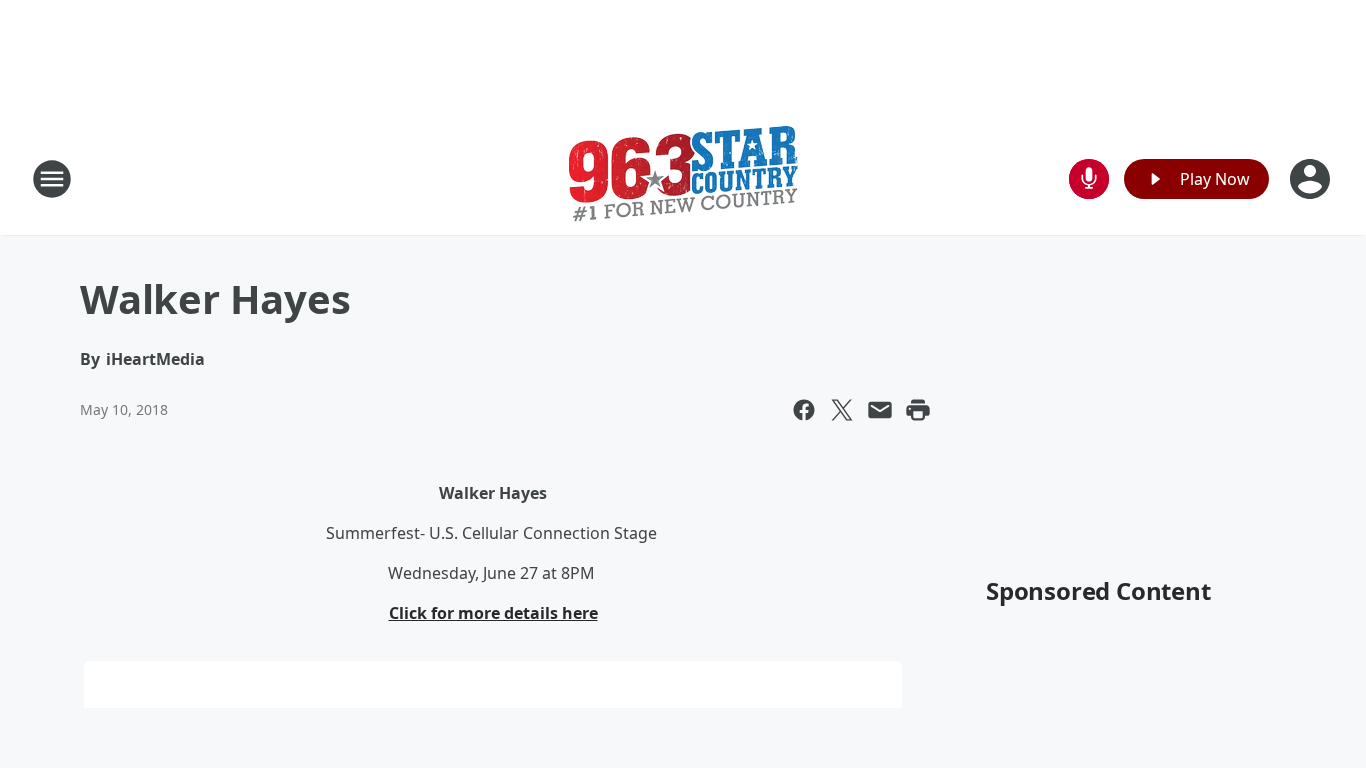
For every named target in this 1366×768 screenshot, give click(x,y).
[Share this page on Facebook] (804, 410)
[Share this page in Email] (880, 410)
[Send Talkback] (1089, 179)
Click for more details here (493, 613)
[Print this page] (918, 410)
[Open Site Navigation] (52, 179)
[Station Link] (683, 178)
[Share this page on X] (842, 410)
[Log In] (1312, 179)
